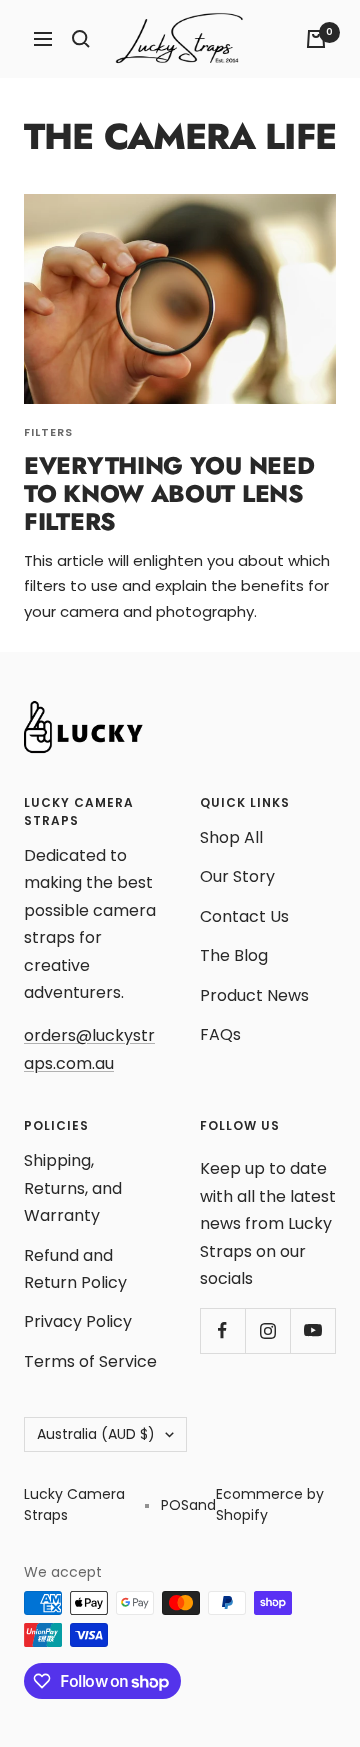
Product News (254, 995)
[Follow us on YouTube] (312, 1330)
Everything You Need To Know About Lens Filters (169, 493)
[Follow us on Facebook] (222, 1330)
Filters (48, 432)
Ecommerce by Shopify (270, 1504)
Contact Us (244, 916)
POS (175, 1505)
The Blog (234, 955)
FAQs (220, 1034)
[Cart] (316, 39)
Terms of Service (90, 1361)
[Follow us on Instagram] (267, 1330)
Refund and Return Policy (75, 1269)
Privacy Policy (78, 1321)
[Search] (81, 39)
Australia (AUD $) (96, 1434)
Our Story (237, 876)
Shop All (231, 837)
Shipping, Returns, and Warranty (73, 1188)
